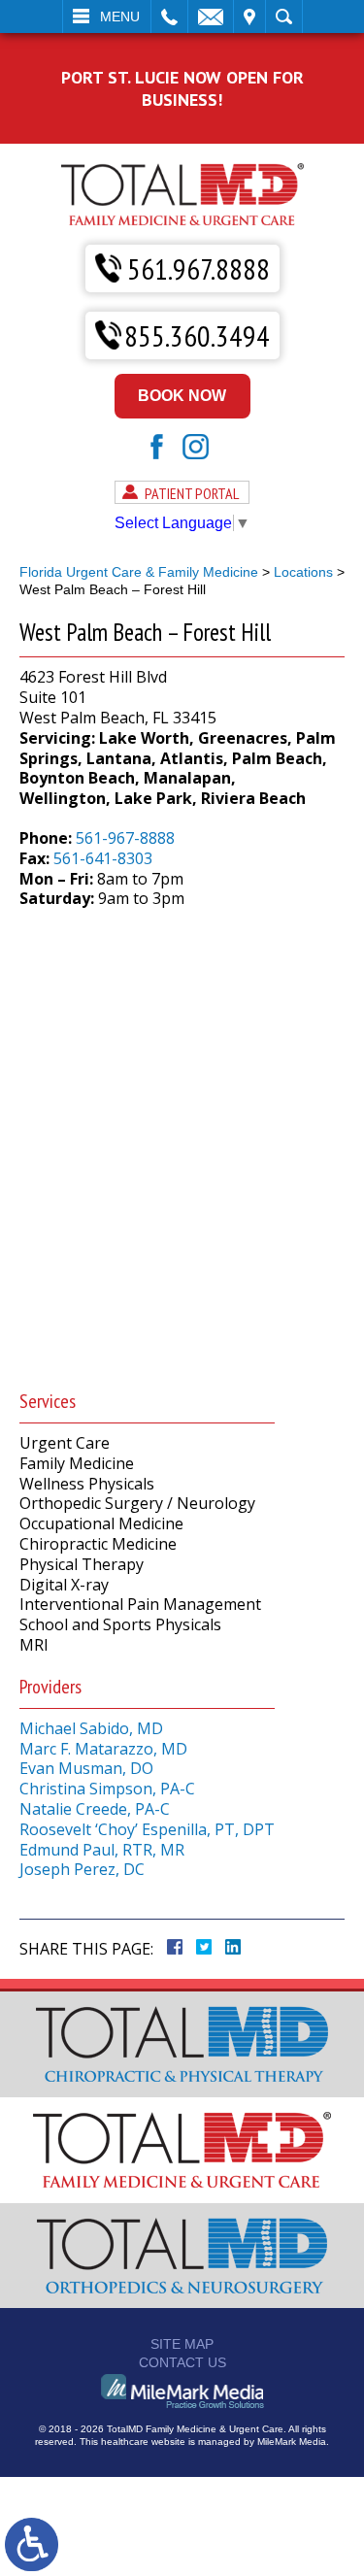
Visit (249, 17)
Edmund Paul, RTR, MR (102, 1850)
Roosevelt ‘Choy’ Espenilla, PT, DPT (147, 1829)
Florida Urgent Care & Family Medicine (139, 572)
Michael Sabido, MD (91, 1728)
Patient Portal (192, 493)
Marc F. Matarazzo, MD (103, 1749)
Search (284, 17)
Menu (120, 17)
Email (211, 17)
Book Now (182, 396)
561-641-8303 (103, 858)
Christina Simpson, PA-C (107, 1789)
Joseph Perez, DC (82, 1869)
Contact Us (182, 2362)
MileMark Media (292, 2442)
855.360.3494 (197, 335)
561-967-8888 (125, 838)
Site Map (182, 2344)
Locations (303, 572)
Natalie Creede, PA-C (95, 1809)
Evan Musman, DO (86, 1768)
